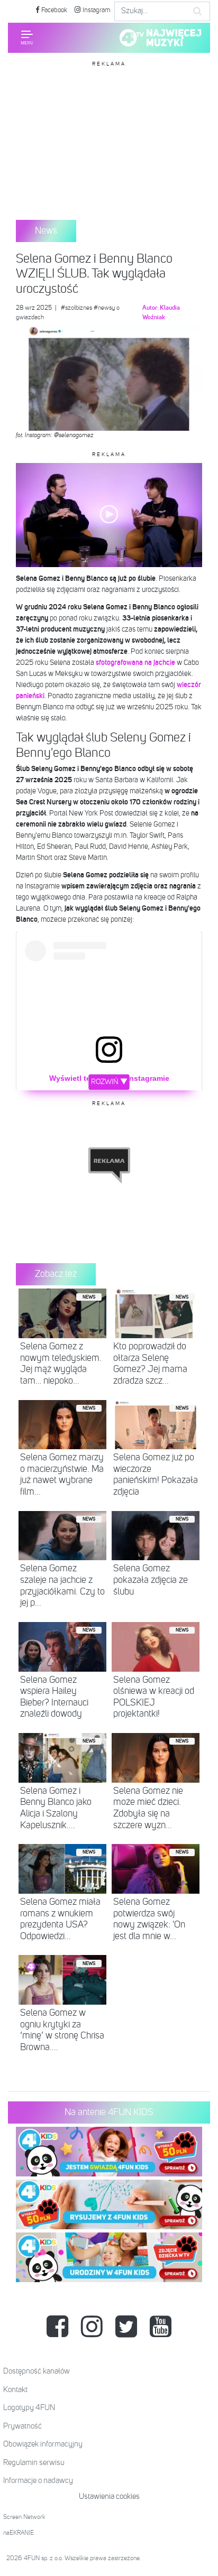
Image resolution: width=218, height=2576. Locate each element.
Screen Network (24, 2517)
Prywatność (22, 2426)
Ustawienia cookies (109, 2496)
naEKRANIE (19, 2533)
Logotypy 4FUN (29, 2408)
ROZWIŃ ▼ (109, 1082)
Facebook (53, 10)
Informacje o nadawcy (38, 2481)
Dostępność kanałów (37, 2371)
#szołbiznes (76, 308)
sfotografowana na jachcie (135, 663)
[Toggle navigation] (27, 38)
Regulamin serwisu (34, 2463)
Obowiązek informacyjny (43, 2444)
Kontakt (15, 2390)
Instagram (96, 10)
